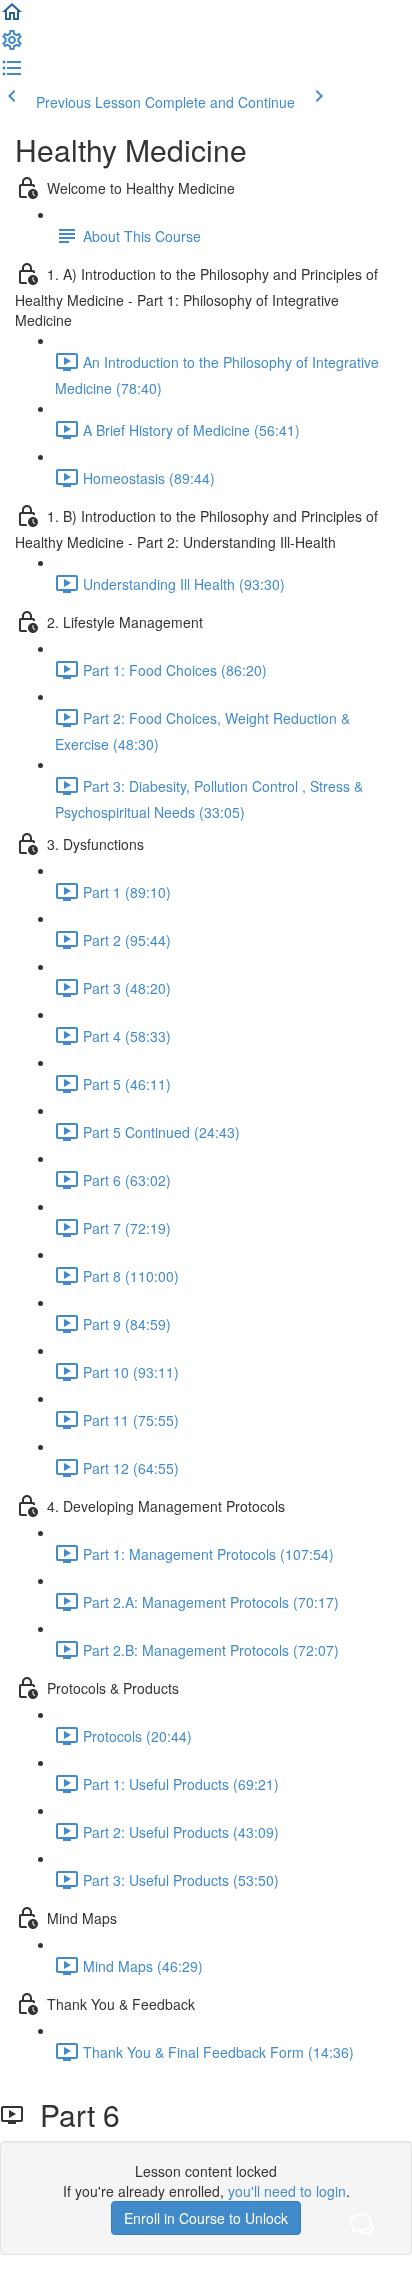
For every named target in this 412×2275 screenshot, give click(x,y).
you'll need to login (287, 2191)
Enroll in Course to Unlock (206, 2218)
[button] (12, 18)
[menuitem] (12, 46)
